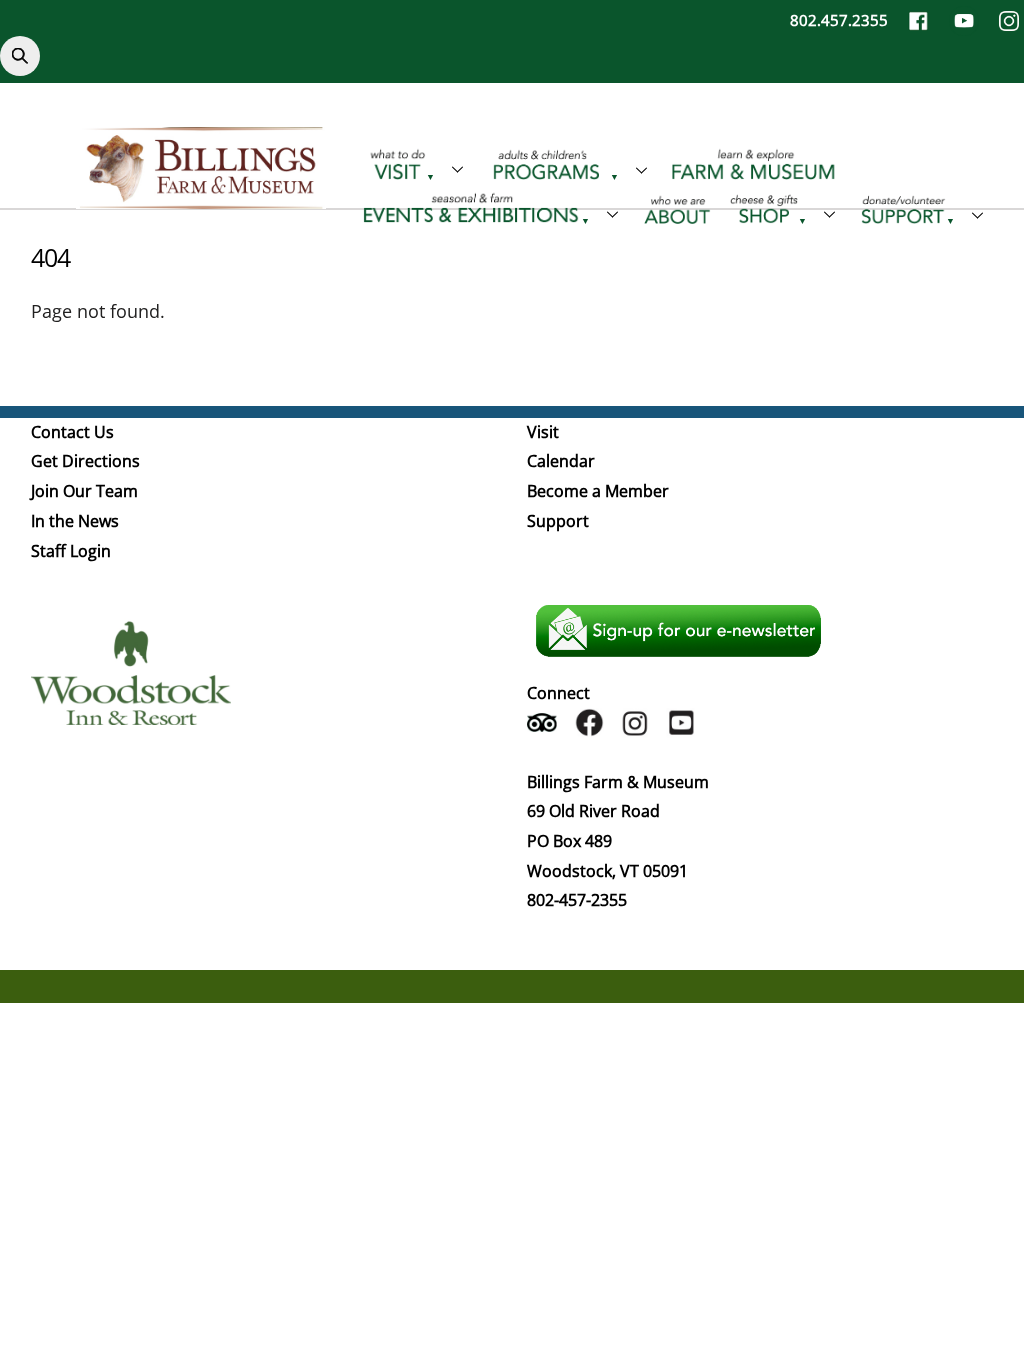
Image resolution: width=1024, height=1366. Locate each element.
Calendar (561, 461)
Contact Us (72, 432)
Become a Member (598, 491)
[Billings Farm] (201, 197)
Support (558, 521)
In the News (75, 521)
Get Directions (85, 461)
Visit (543, 432)
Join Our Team (84, 491)
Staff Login (71, 551)
